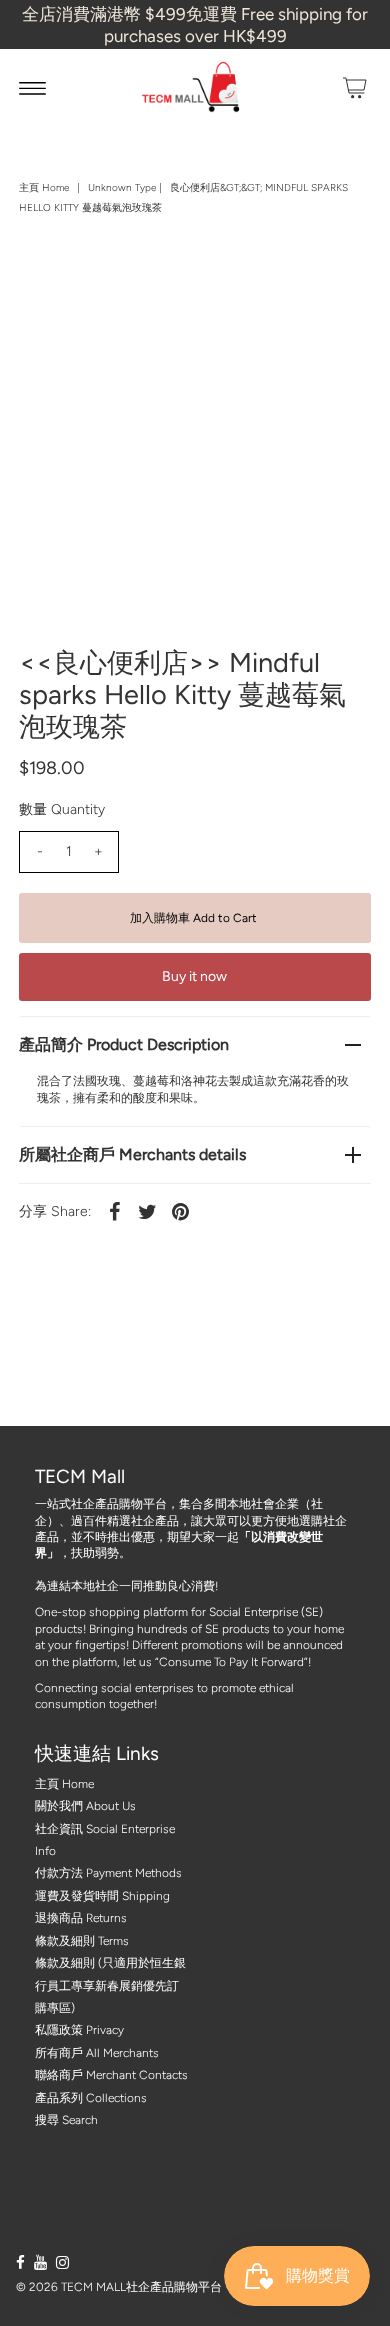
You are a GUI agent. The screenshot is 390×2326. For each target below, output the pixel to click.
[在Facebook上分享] (114, 1211)
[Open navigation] (32, 88)
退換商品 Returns (81, 1918)
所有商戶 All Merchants (97, 2053)
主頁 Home (44, 187)
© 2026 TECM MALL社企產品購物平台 (119, 2287)
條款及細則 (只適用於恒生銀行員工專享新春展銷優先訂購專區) (110, 1985)
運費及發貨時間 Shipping (102, 1896)
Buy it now (194, 976)
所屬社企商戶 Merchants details (132, 1154)
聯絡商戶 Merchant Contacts (111, 2075)
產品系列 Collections (91, 2098)
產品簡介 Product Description (124, 1044)
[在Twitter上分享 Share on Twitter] (147, 1211)
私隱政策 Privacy (79, 2030)
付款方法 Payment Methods (108, 1873)
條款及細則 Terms (82, 1941)
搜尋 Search (66, 2120)
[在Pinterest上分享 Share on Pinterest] (180, 1211)
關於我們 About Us (85, 1806)
